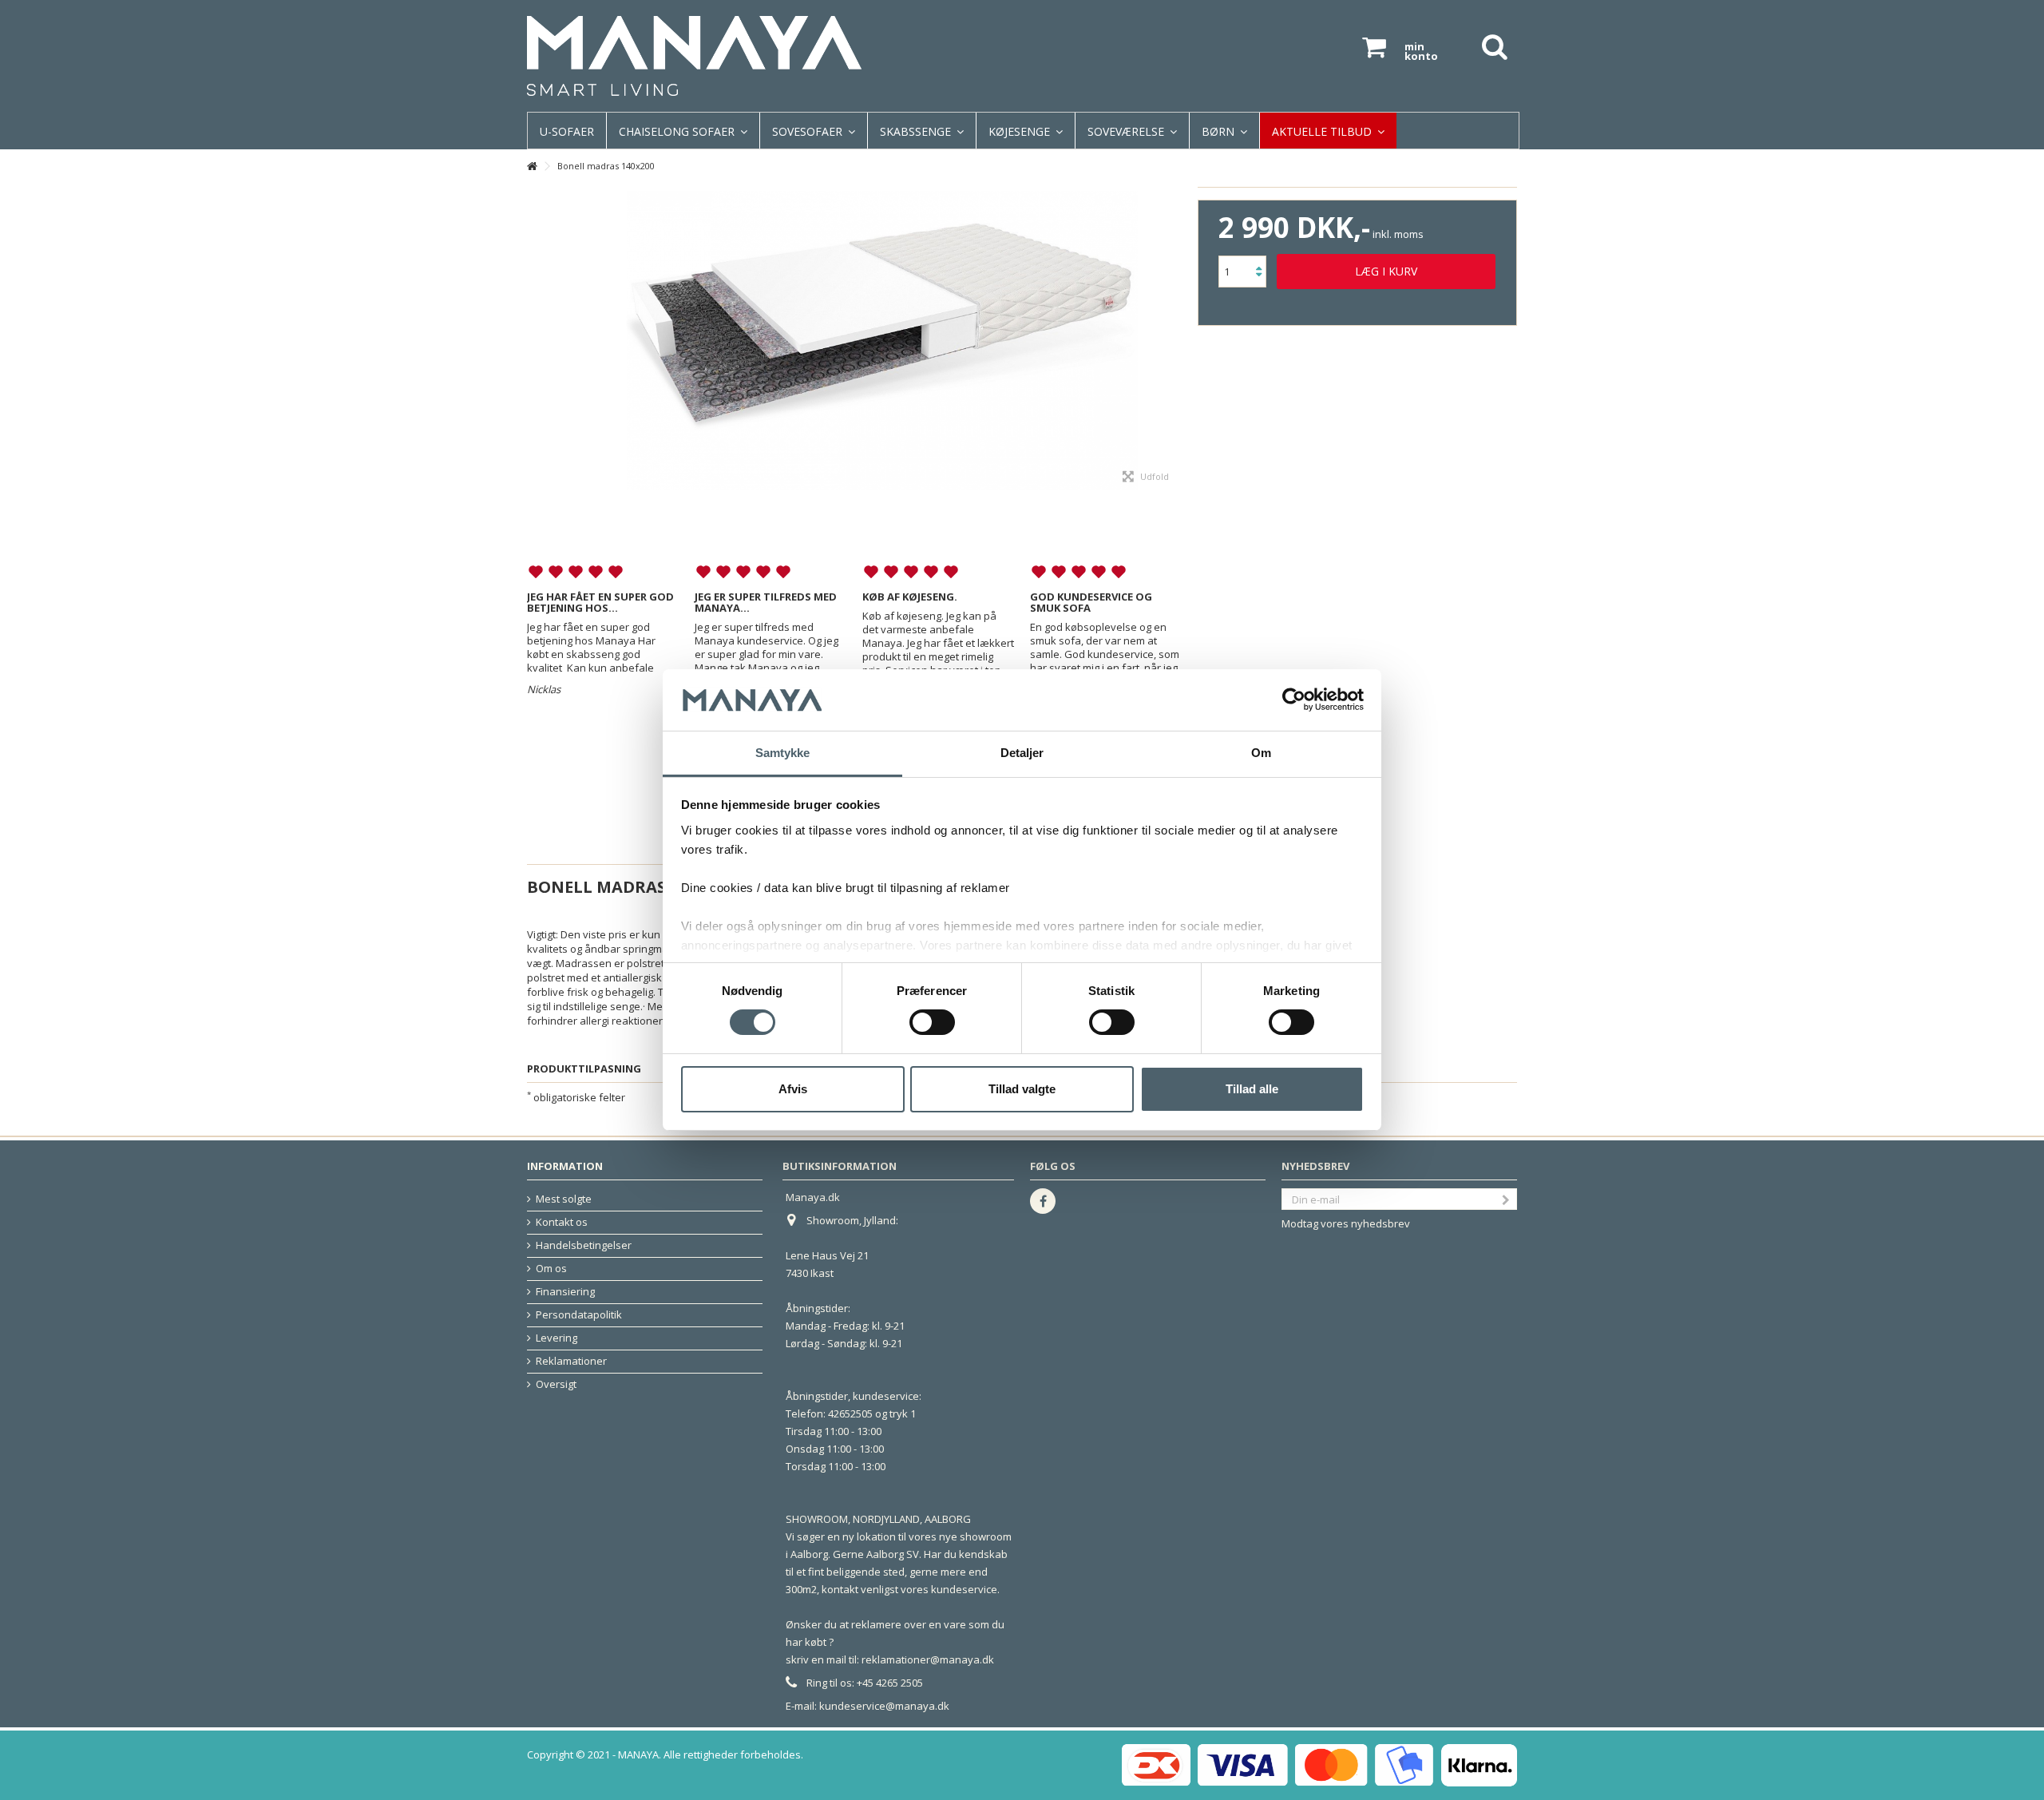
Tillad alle (1252, 1089)
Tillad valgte (1022, 1089)
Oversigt (556, 1384)
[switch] (932, 1022)
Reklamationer (571, 1361)
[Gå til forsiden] (532, 167)
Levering (557, 1338)
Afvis (793, 1089)
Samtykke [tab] (783, 753)
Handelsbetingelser (584, 1245)
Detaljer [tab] (1022, 753)
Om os (551, 1269)
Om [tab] (1261, 753)
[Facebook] (1043, 1201)
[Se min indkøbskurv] (1374, 48)
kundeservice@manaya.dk (884, 1706)
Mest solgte (564, 1199)
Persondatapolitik (579, 1315)
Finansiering (565, 1292)
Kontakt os (562, 1222)
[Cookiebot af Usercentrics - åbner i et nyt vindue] (1294, 700)
